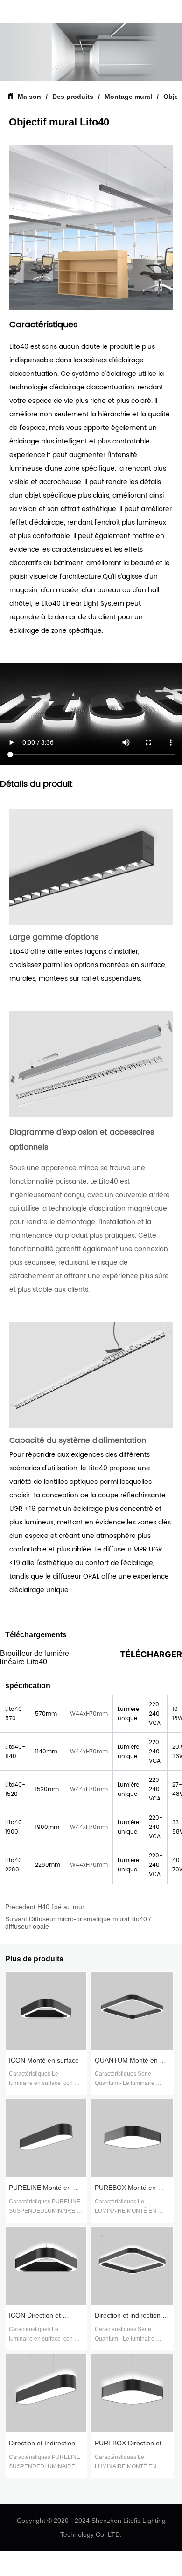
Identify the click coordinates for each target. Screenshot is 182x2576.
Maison (29, 97)
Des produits (73, 97)
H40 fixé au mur (61, 1907)
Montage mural (128, 97)
